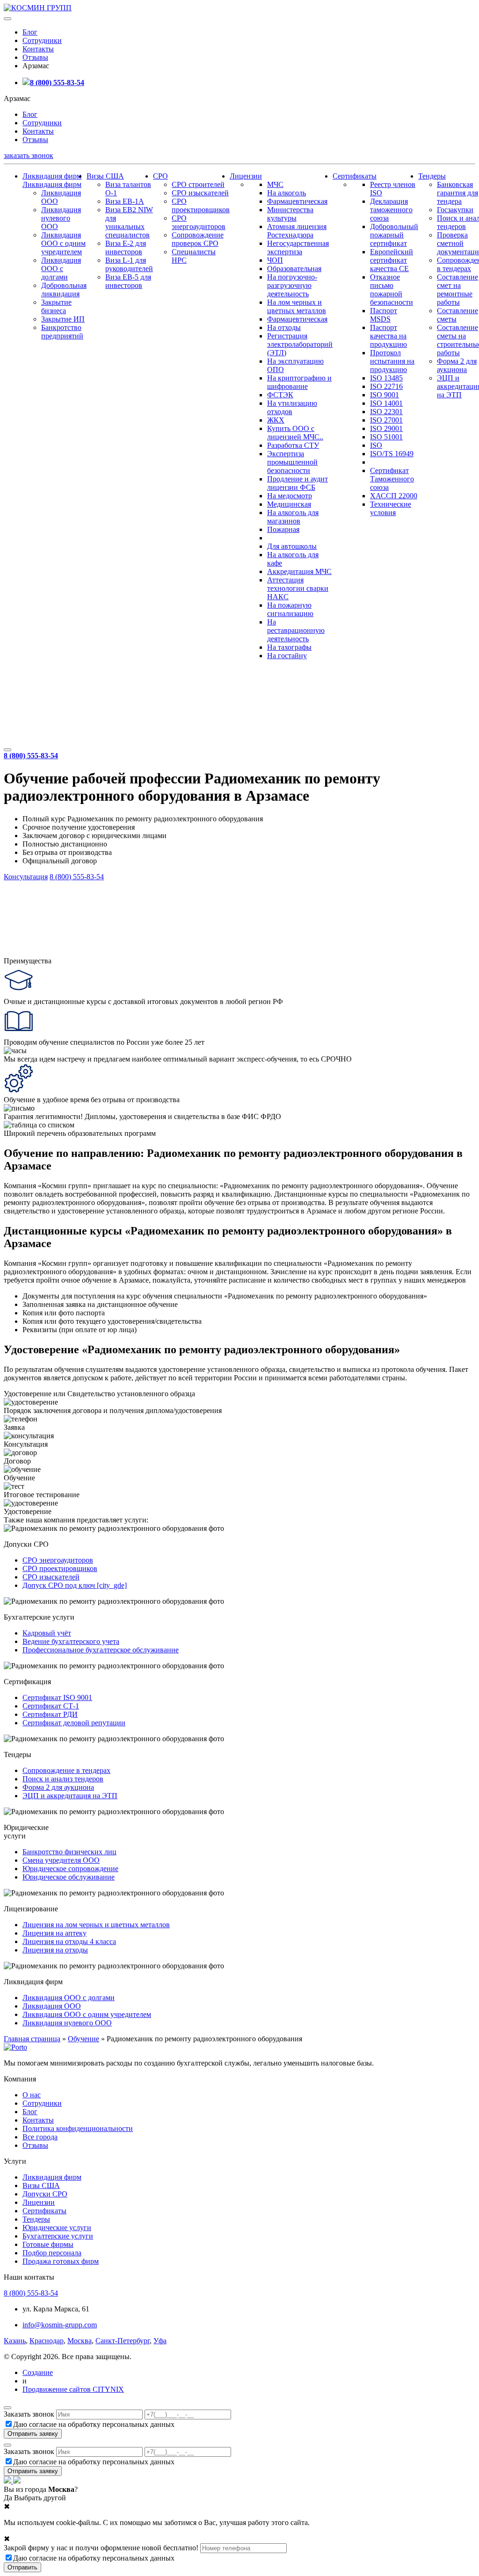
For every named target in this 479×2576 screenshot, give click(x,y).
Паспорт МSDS (384, 315)
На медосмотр (290, 496)
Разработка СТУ (293, 445)
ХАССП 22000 (394, 496)
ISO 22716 (386, 386)
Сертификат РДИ (50, 1714)
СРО (160, 176)
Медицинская (289, 504)
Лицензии (246, 176)
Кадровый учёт (47, 1633)
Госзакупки (455, 210)
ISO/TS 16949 (392, 454)
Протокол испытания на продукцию (392, 361)
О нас (32, 2095)
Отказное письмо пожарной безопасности (392, 290)
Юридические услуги (57, 2228)
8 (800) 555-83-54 (57, 83)
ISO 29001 (386, 428)
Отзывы (35, 57)
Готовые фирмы (48, 2244)
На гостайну (287, 656)
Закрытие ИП (63, 319)
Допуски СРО (45, 2194)
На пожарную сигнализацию (290, 609)
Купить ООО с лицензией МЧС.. (295, 433)
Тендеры (432, 176)
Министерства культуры (290, 214)
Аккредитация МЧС (299, 571)
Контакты (38, 49)
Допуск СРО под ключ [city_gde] (75, 1585)
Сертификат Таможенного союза (392, 479)
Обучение (83, 2039)
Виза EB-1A (125, 201)
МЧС (275, 184)
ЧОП (275, 260)
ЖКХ (276, 420)
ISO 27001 (386, 420)
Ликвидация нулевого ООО (61, 218)
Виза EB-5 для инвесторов (128, 281)
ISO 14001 (386, 403)
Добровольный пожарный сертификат (394, 235)
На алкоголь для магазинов (293, 517)
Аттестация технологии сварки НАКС (298, 588)
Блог (30, 32)
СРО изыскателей (200, 193)
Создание (38, 2372)
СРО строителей (198, 184)
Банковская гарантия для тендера (457, 193)
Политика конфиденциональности (78, 2128)
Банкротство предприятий (62, 332)
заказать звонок (29, 155)
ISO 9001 (385, 395)
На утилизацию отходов (292, 407)
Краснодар (47, 2341)
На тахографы (289, 647)
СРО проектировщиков (201, 205)
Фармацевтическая (297, 201)
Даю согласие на (94, 2424)
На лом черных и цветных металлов (297, 306)
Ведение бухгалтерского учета (71, 1641)
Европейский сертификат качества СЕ (392, 260)
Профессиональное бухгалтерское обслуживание (101, 1650)
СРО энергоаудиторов (199, 222)
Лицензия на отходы (55, 1950)
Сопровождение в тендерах (66, 1770)
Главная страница (32, 2039)
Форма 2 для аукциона (457, 365)
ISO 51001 (386, 437)
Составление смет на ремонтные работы (457, 290)
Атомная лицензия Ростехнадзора (297, 231)
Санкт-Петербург (123, 2341)
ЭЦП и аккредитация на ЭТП (70, 1796)
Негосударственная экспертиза (298, 248)
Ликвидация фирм (52, 176)
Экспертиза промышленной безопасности (292, 462)
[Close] (7, 2408)
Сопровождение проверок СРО (198, 239)
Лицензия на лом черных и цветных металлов (96, 1925)
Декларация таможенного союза (391, 210)
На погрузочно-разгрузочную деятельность (292, 285)
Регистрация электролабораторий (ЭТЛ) (300, 344)
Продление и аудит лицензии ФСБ (298, 483)
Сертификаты (355, 176)
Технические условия (391, 508)
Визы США (105, 176)
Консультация (26, 877)
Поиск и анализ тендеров (63, 1779)
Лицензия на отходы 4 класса (69, 1941)
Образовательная (294, 269)
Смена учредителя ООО (61, 1860)
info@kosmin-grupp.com (60, 2325)
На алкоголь (287, 193)
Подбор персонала (52, 2253)
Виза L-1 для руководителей (129, 264)
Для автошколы (292, 546)
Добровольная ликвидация (64, 290)
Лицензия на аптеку (54, 1933)
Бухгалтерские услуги (58, 2236)
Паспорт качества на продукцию (388, 336)
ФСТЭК (280, 395)
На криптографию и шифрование (299, 382)
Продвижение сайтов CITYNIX (73, 2389)
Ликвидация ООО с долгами (61, 269)
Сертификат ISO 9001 (57, 1697)
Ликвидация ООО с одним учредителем (63, 243)
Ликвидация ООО (52, 2006)
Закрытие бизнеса (56, 306)
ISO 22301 (386, 412)
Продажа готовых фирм (61, 2261)
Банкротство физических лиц (69, 1852)
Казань (15, 2341)
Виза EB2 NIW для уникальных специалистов (129, 222)
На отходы (284, 327)
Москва (80, 2341)
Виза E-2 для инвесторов (126, 248)
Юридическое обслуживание (69, 1877)
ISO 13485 (386, 378)
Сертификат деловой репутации (74, 1723)
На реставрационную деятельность (296, 630)
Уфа (160, 2341)
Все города (40, 2137)
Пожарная (283, 529)
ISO (376, 445)
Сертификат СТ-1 (51, 1706)
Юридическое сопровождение (70, 1869)
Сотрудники (42, 40)
